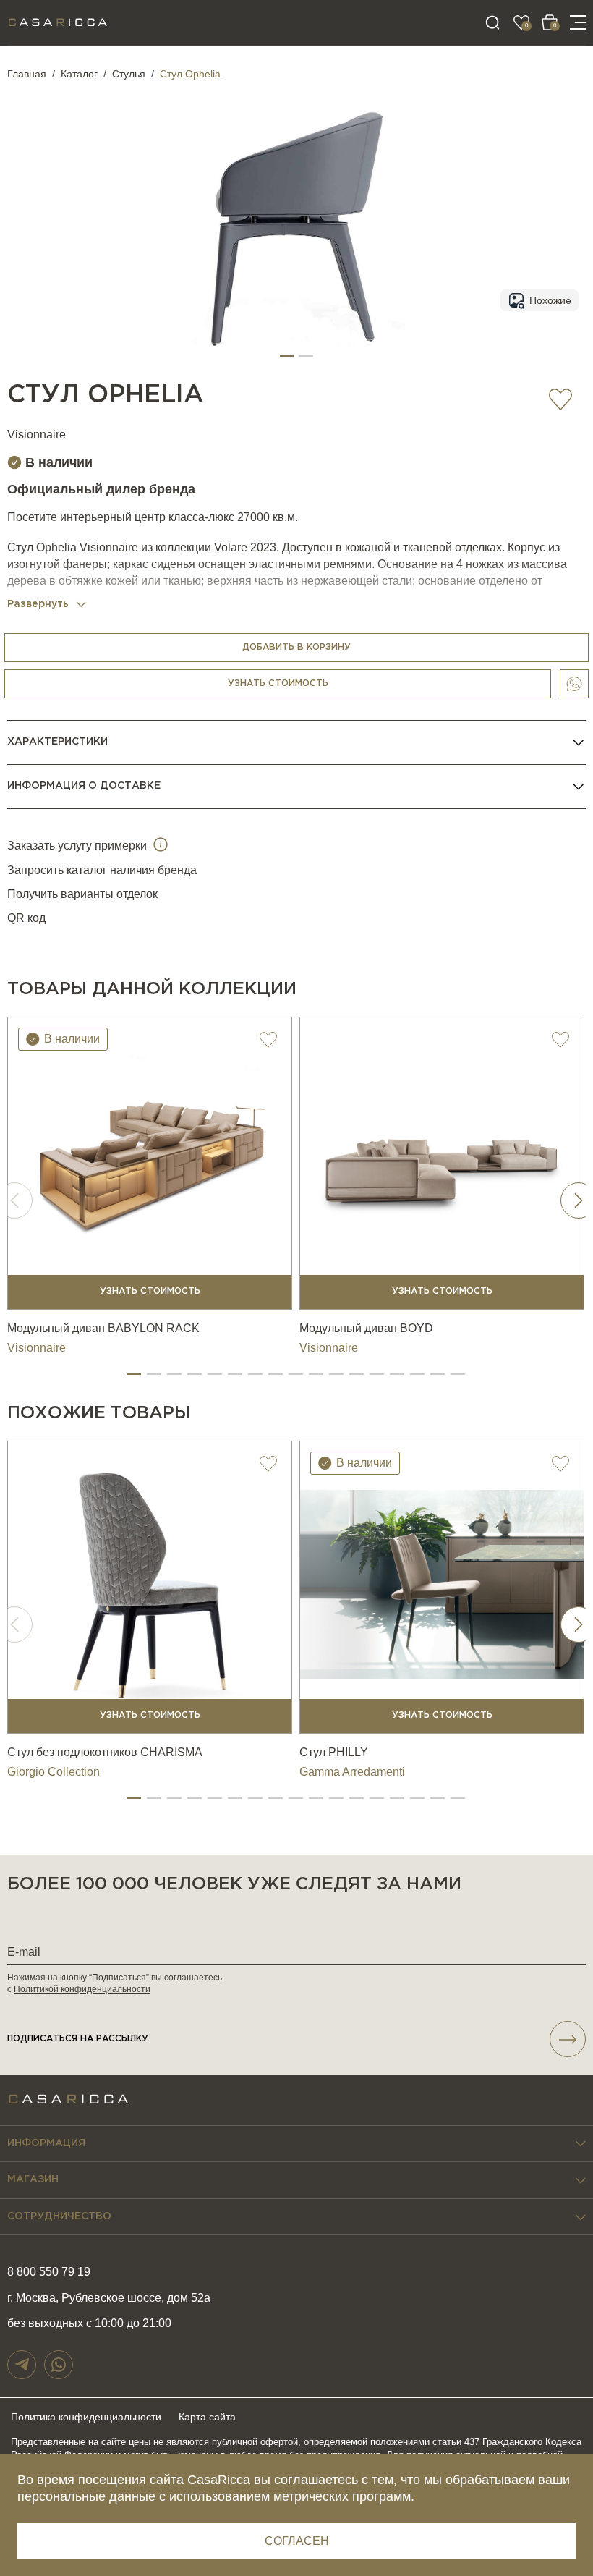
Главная (27, 74)
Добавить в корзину (296, 647)
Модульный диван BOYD (366, 1328)
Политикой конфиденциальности (82, 1989)
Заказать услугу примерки (78, 846)
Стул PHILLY (334, 1752)
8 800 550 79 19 (49, 2272)
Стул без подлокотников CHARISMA (105, 1752)
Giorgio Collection (54, 1772)
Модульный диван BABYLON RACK (103, 1328)
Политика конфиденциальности (86, 2417)
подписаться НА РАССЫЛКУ (78, 2039)
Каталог (79, 74)
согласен (297, 2541)
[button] (287, 356)
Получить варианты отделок (82, 894)
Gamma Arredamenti (352, 1772)
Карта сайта (207, 2417)
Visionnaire (37, 435)
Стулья (129, 74)
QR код (26, 918)
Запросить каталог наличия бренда (102, 870)
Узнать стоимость (278, 683)
